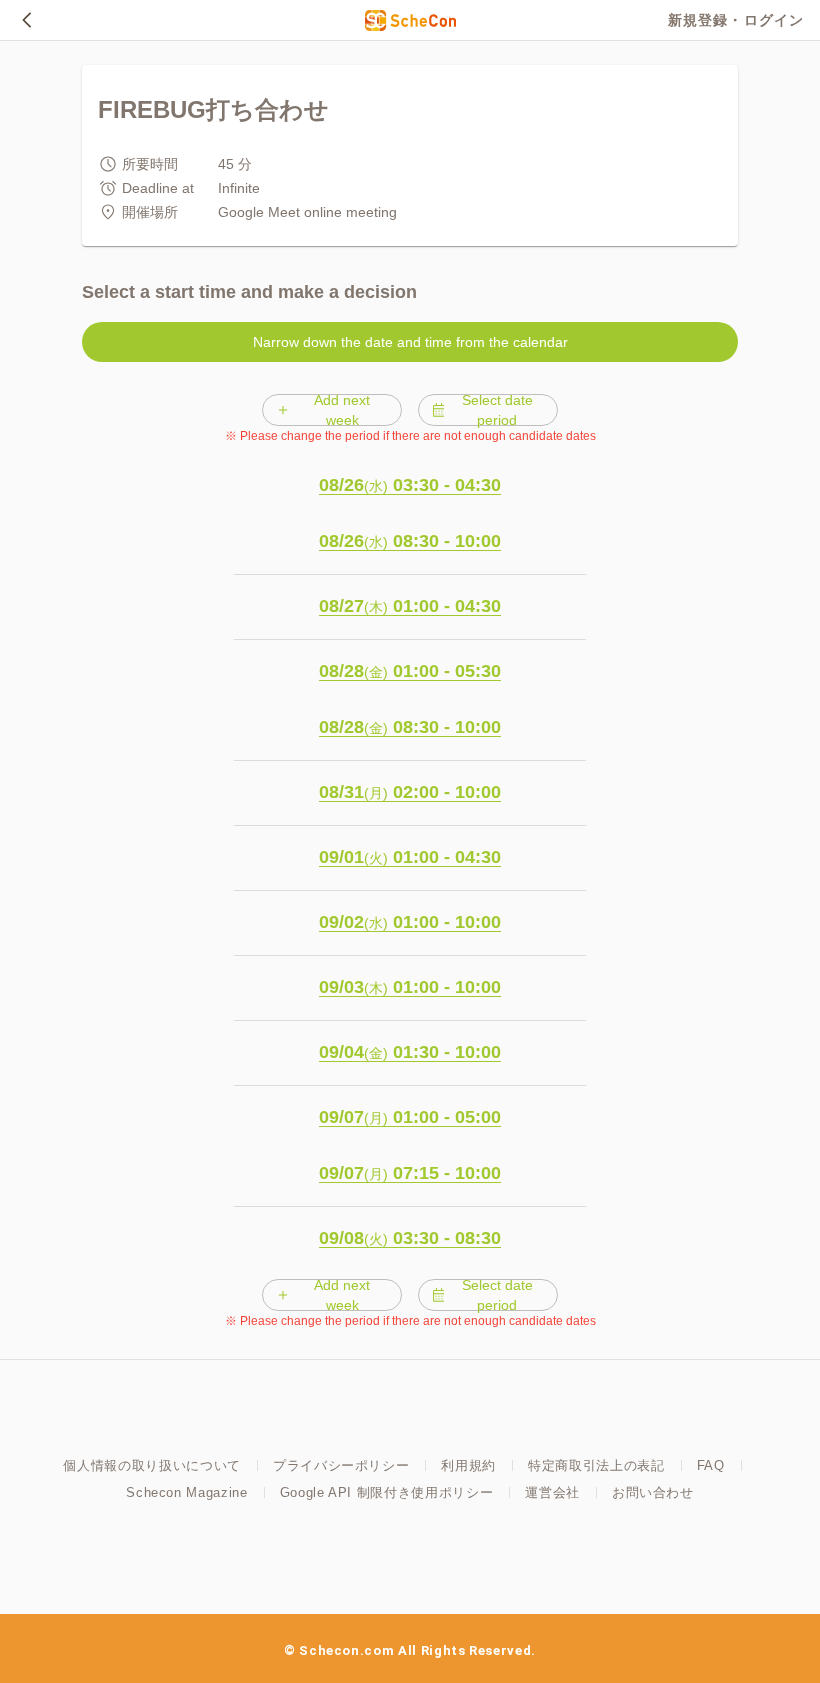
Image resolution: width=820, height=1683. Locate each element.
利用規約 (468, 1465)
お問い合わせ (653, 1492)
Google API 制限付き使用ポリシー (387, 1492)
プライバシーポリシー (341, 1465)
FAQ (711, 1465)
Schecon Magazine (186, 1492)
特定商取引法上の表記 (596, 1465)
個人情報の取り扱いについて (151, 1465)
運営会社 (552, 1492)
